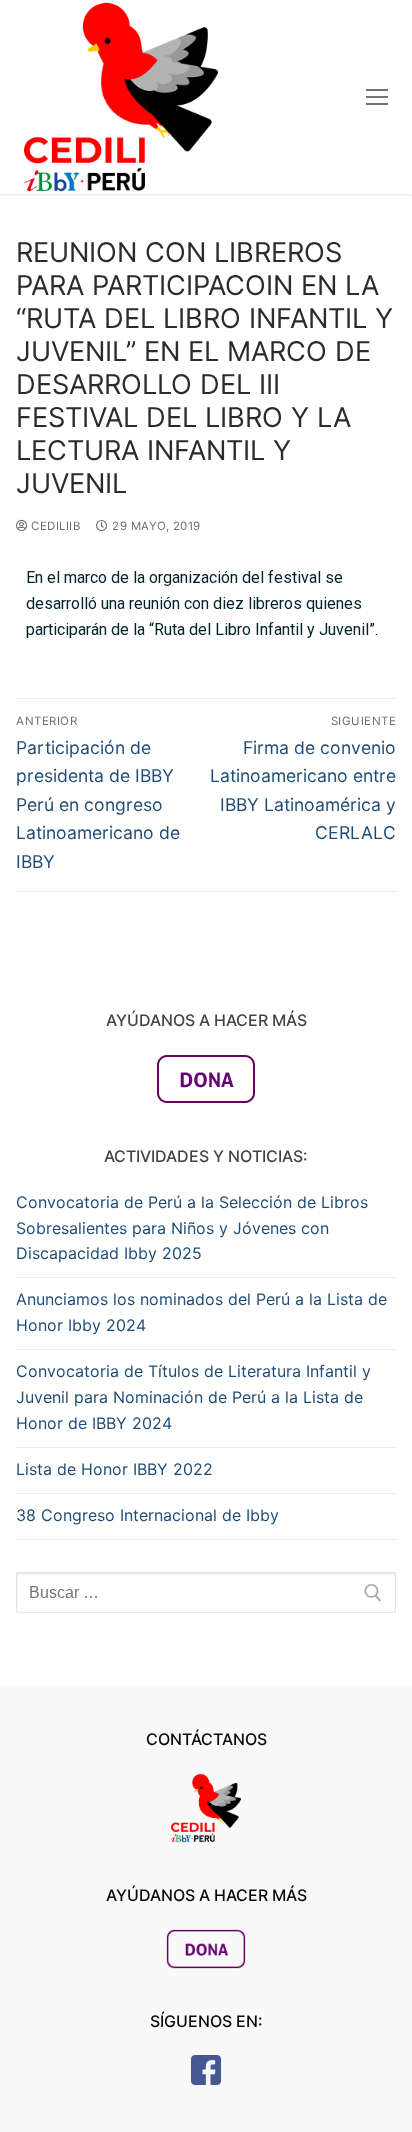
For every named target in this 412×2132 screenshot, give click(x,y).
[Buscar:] (206, 1593)
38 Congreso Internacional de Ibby (147, 1515)
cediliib (54, 526)
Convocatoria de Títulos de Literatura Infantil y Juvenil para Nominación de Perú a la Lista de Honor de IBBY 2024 (193, 1397)
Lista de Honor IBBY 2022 (114, 1469)
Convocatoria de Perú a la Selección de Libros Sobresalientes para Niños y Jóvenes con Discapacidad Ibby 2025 (192, 1228)
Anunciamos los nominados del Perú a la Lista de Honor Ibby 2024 (201, 1312)
